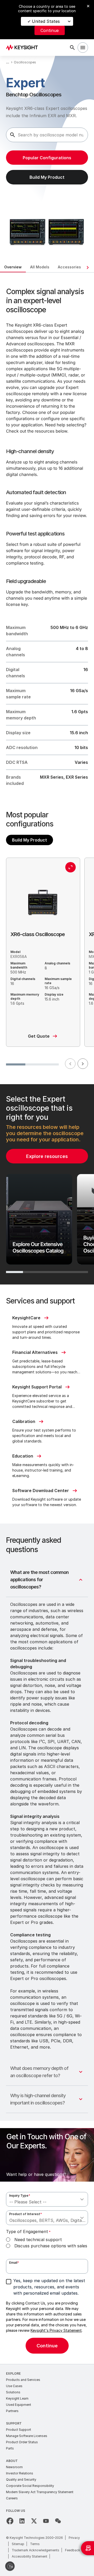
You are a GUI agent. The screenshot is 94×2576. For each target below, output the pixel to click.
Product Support (19, 2430)
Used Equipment (19, 2405)
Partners (12, 2411)
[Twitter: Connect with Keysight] (34, 2521)
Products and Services (23, 2380)
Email (14, 2263)
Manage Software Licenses (27, 2436)
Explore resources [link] (47, 1156)
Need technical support (38, 2240)
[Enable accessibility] (10, 2566)
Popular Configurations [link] (47, 158)
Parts (10, 2448)
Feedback (73, 2550)
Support (14, 2423)
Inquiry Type (20, 2196)
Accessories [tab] (69, 267)
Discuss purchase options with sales (51, 2246)
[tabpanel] (47, 1318)
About (12, 2461)
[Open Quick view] (70, 867)
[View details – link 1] (24, 48)
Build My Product (30, 840)
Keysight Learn (17, 2398)
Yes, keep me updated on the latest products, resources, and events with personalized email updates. (49, 2287)
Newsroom (14, 2467)
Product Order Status (22, 2442)
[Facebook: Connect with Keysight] (10, 2521)
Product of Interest (26, 2214)
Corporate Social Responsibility (30, 2486)
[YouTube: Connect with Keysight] (46, 2521)
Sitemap (18, 2544)
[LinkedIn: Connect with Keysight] (22, 2521)
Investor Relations (20, 2473)
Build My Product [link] (47, 177)
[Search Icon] (72, 48)
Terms (35, 2544)
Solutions (13, 2392)
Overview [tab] (13, 267)
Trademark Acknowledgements (36, 2550)
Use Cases (14, 2386)
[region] (47, 1184)
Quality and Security (21, 2479)
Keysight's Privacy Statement (56, 2330)
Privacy (74, 2538)
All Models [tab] (40, 267)
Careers (12, 2498)
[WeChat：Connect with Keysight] (58, 2521)
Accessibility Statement (30, 2556)
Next (83, 1064)
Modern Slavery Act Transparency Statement (40, 2492)
